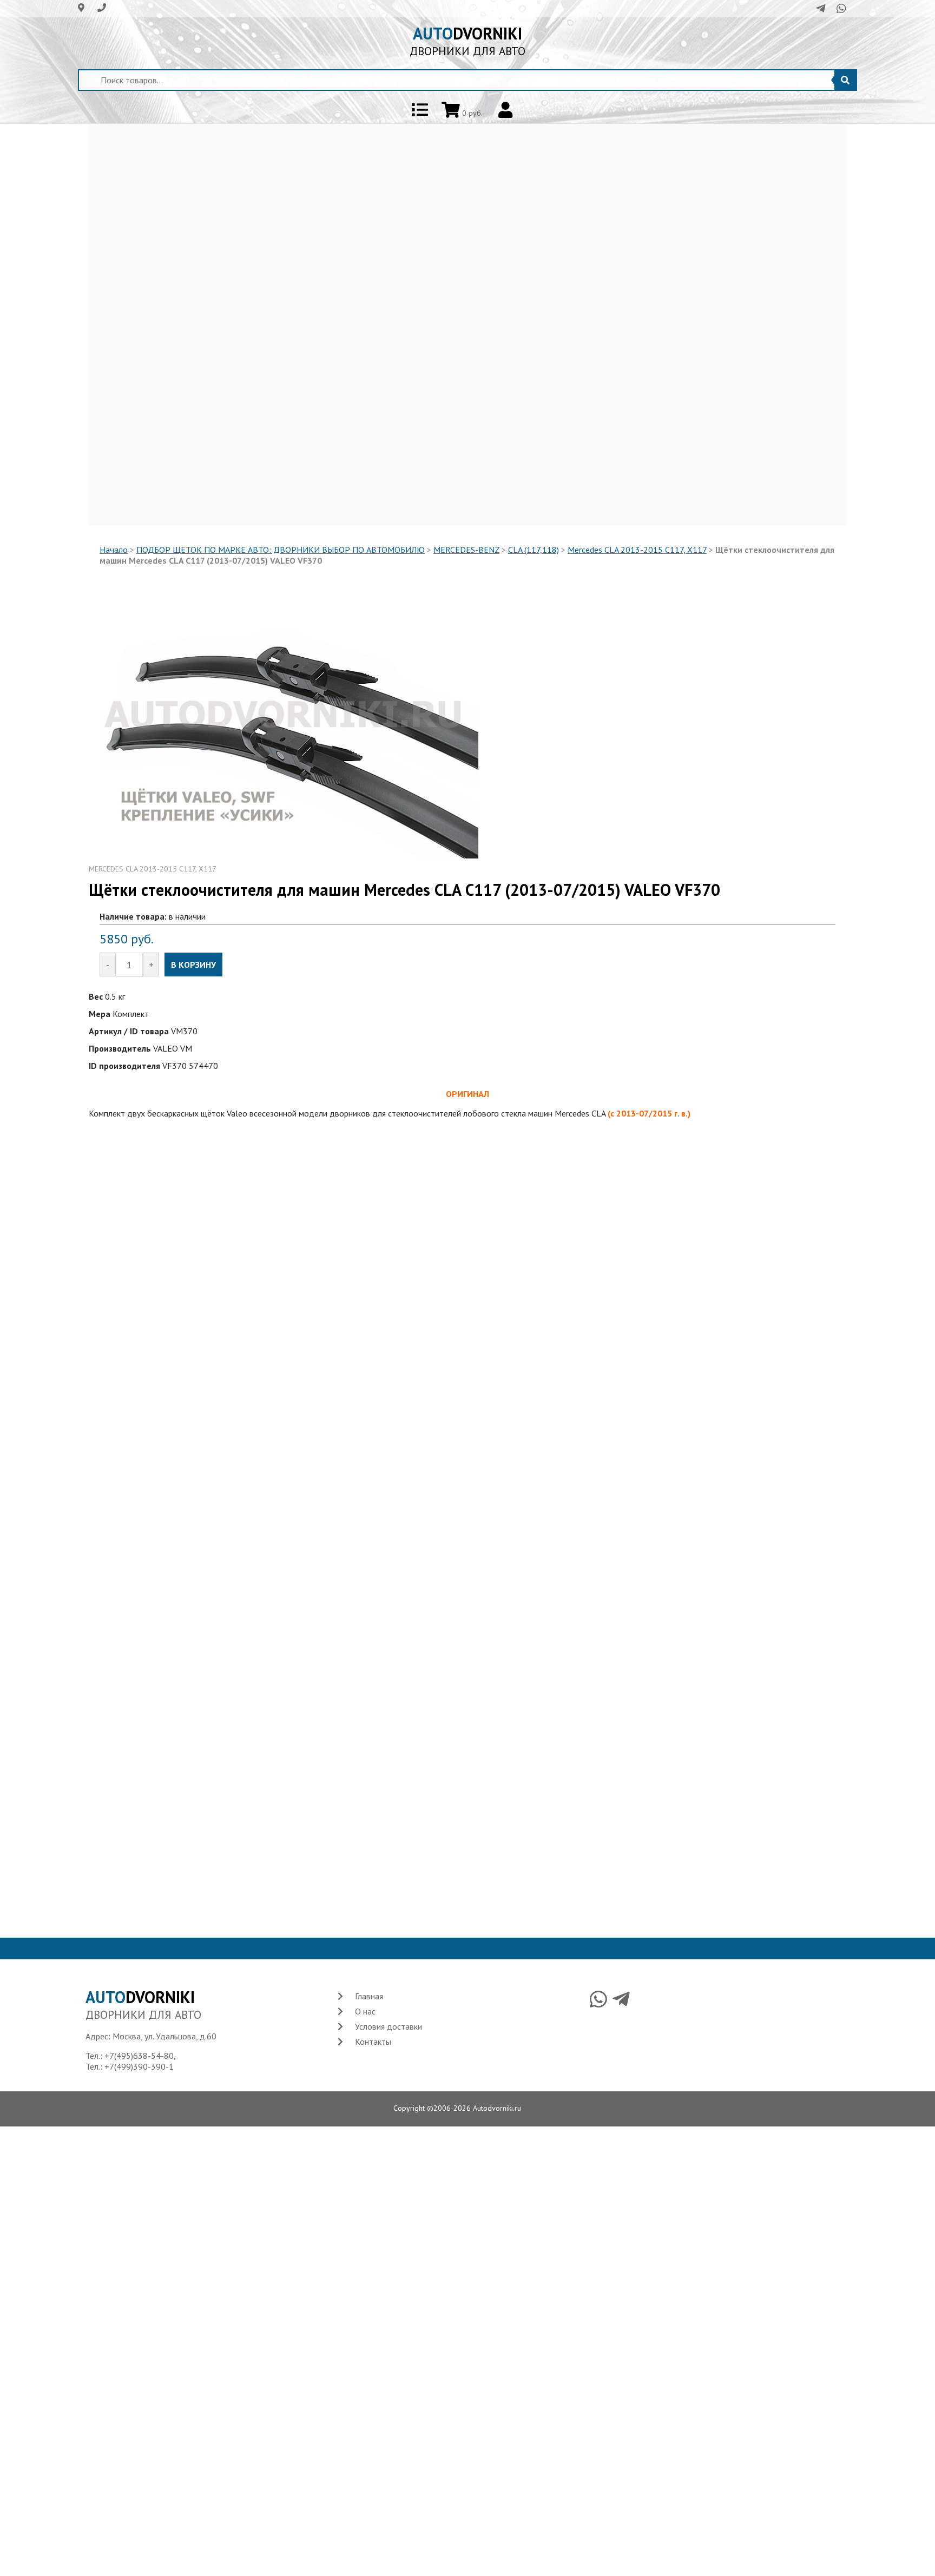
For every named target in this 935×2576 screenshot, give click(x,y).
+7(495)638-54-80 (139, 2056)
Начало (114, 550)
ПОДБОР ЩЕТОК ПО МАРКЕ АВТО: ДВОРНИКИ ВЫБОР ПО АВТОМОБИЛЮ (281, 550)
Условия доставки (389, 2026)
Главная (369, 1996)
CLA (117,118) (534, 550)
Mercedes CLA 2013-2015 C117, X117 (637, 550)
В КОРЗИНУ (193, 965)
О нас (365, 2011)
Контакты (373, 2042)
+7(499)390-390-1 (139, 2066)
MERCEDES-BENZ (466, 550)
